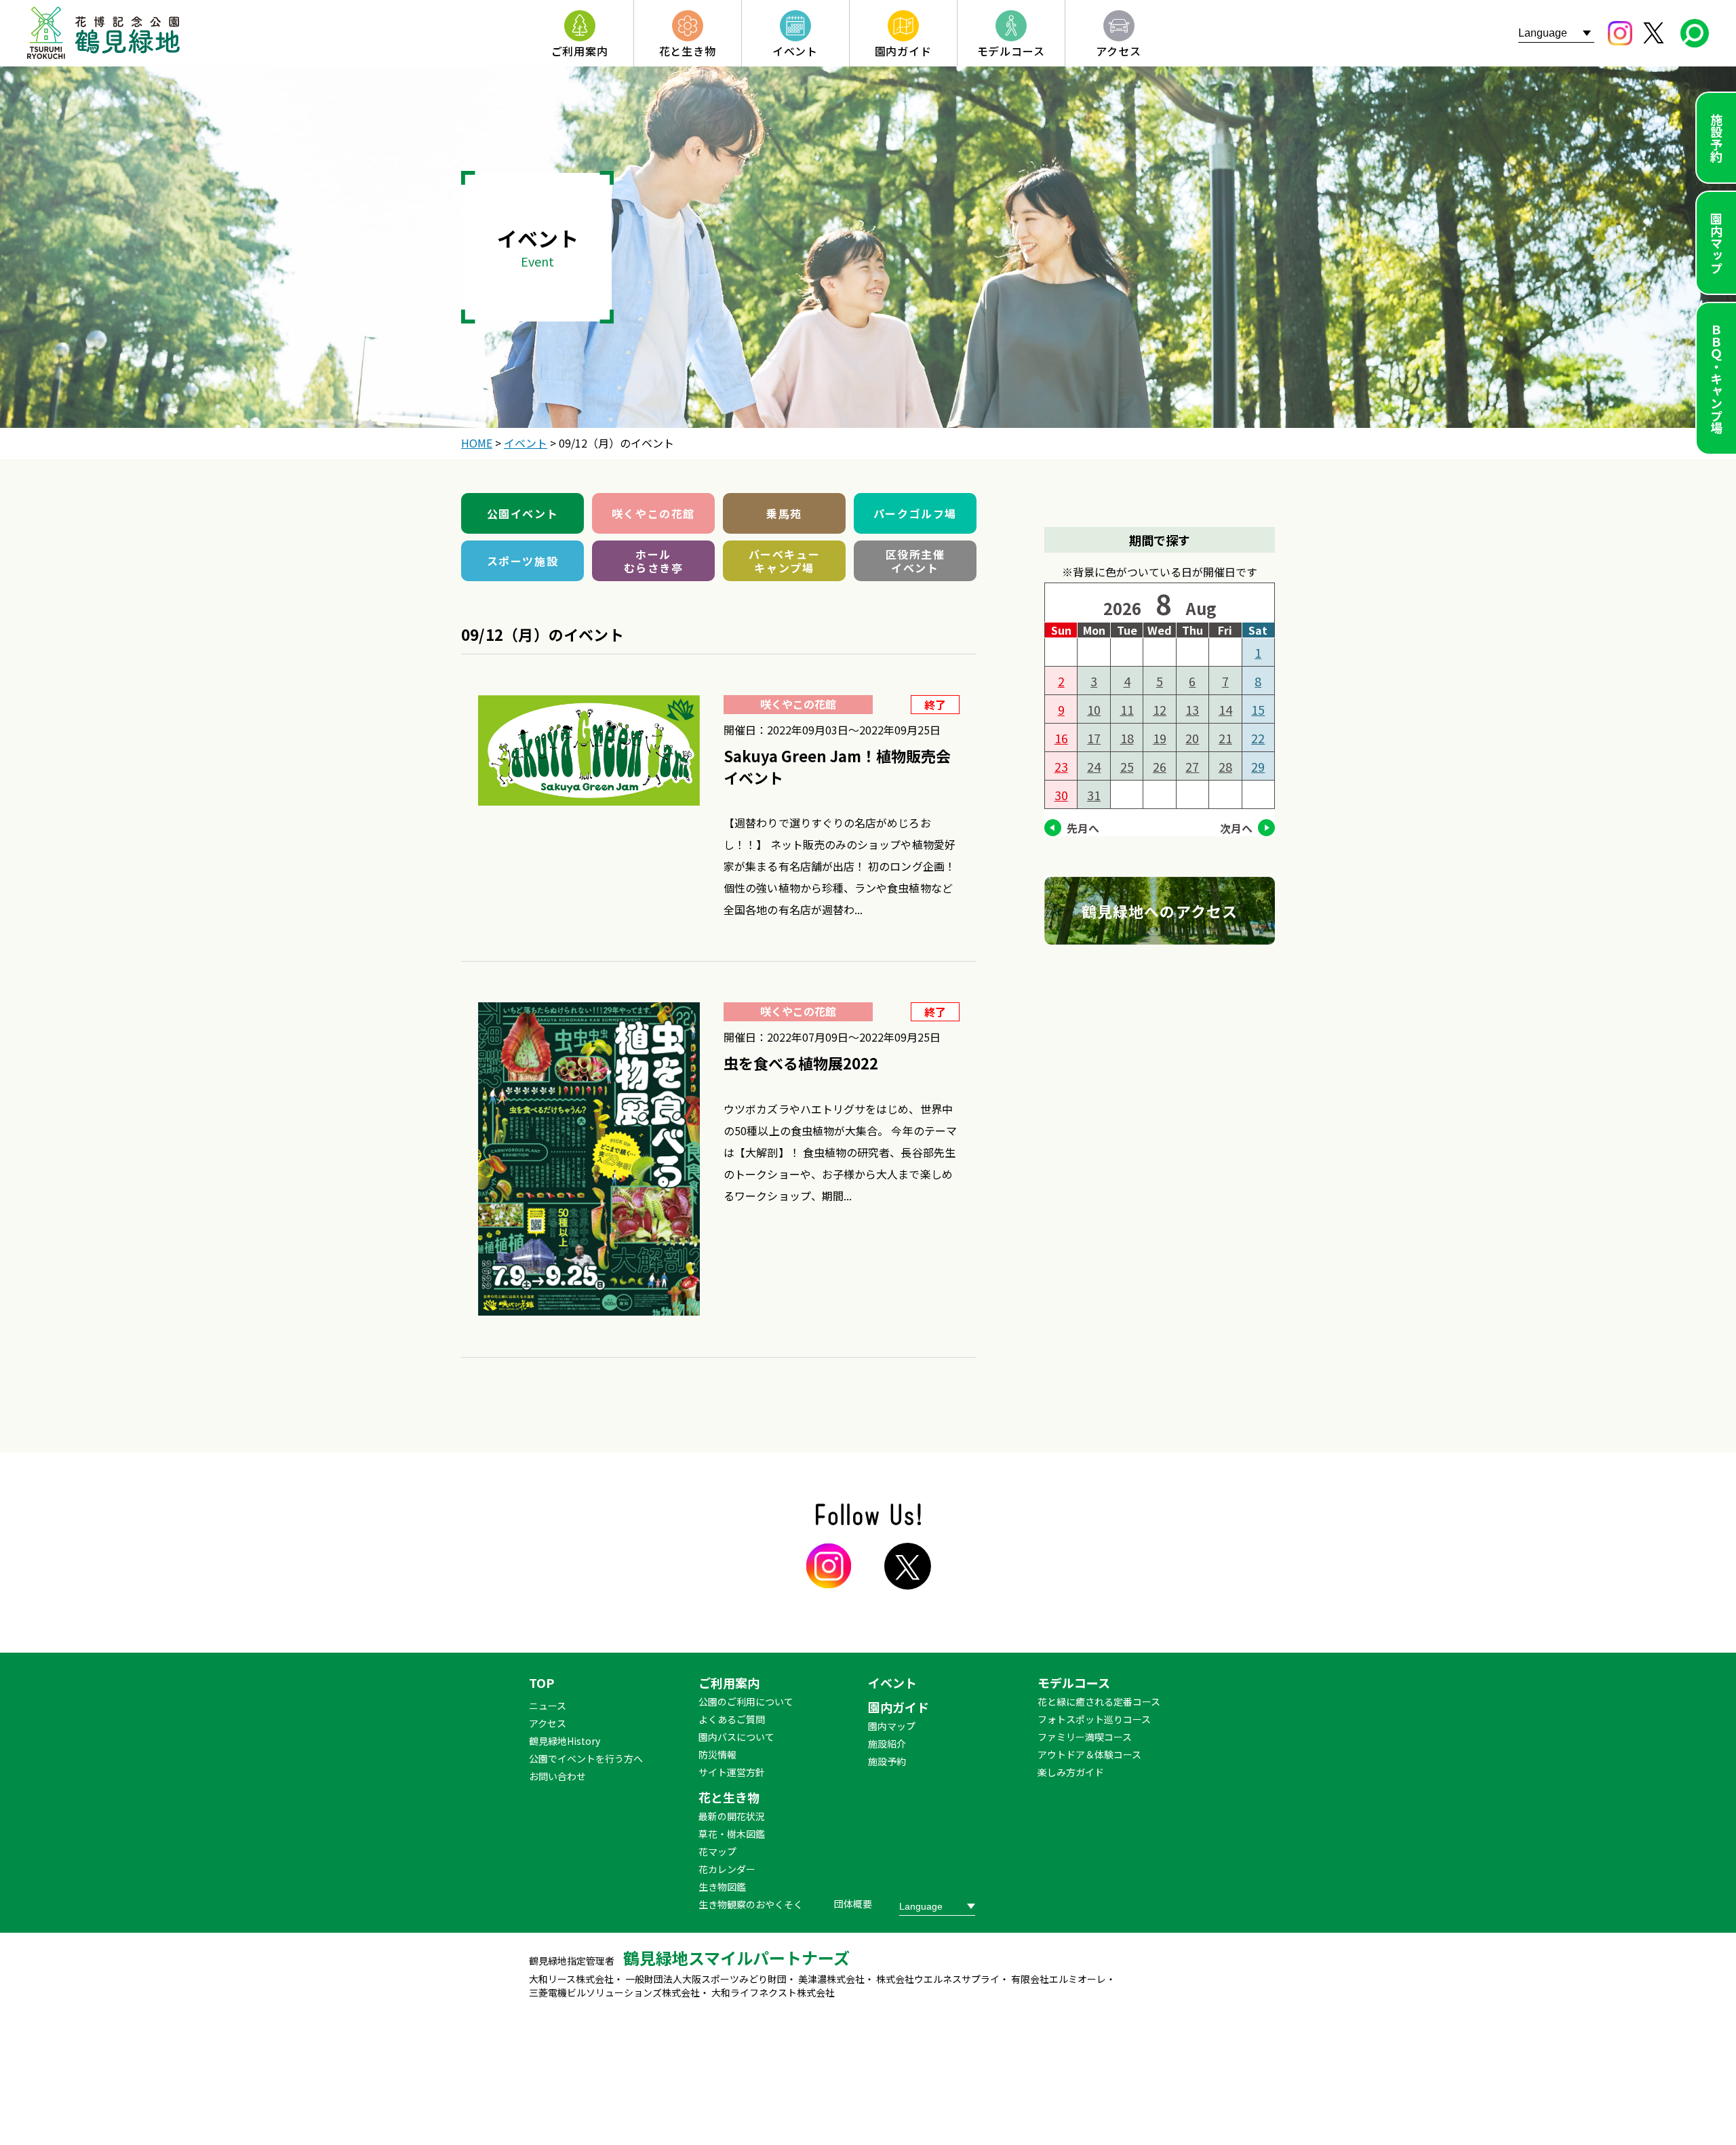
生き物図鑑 (722, 1887)
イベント (892, 1682)
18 (1127, 738)
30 (1061, 795)
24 (1094, 766)
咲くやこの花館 (653, 513)
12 (1160, 709)
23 (1061, 766)
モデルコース (1074, 1682)
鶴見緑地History (565, 1741)
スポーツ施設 (523, 561)
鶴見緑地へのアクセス (1160, 911)
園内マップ (1716, 243)
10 (1094, 709)
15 (1258, 709)
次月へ (1236, 828)
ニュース (548, 1706)
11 (1127, 709)
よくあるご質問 (732, 1719)
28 (1225, 766)
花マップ (717, 1851)
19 (1160, 738)
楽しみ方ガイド (1071, 1772)
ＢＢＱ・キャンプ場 (1716, 378)
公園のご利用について (746, 1701)
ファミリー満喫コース (1085, 1737)
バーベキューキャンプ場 (785, 561)
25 (1127, 766)
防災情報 (717, 1754)
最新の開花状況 (732, 1816)
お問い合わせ (557, 1776)
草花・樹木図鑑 (732, 1834)
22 (1258, 738)
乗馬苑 (784, 513)
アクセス (548, 1723)
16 (1061, 738)
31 (1094, 795)
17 (1094, 738)
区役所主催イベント (915, 561)
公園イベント (523, 513)
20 (1192, 738)
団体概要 (853, 1904)
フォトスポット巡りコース (1094, 1719)
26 (1160, 766)
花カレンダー (727, 1869)
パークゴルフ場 (915, 513)
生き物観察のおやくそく (751, 1904)
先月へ (1083, 828)
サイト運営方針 (732, 1772)
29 (1258, 766)
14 (1225, 709)
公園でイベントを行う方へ (586, 1758)
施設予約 (1716, 138)
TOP (541, 1682)
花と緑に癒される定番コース (1099, 1701)
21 (1225, 738)
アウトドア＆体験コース (1089, 1754)
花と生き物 (729, 1797)
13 (1192, 709)
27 (1192, 766)
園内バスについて (736, 1737)
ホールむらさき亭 (654, 561)
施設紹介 (887, 1744)
